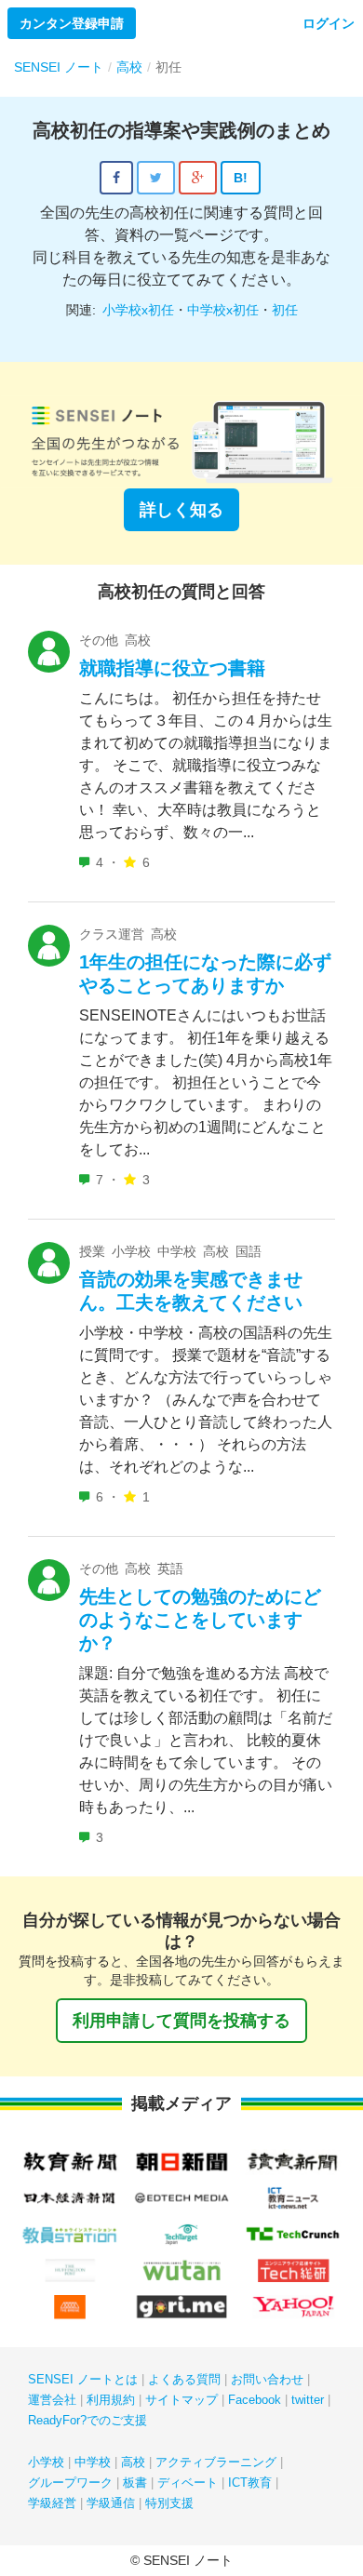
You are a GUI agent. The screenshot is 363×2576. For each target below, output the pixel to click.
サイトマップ (181, 2400)
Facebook (255, 2400)
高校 (133, 2462)
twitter (308, 2400)
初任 (285, 310)
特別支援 (169, 2503)
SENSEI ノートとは (83, 2379)
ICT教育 (250, 2483)
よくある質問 (184, 2379)
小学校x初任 (138, 310)
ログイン (329, 23)
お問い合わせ (267, 2379)
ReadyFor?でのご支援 (87, 2420)
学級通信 (111, 2503)
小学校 (46, 2462)
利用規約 (111, 2400)
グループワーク (70, 2483)
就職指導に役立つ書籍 (172, 668)
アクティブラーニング (216, 2462)
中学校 (93, 2462)
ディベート (188, 2483)
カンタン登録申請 (72, 23)
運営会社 (52, 2400)
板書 (135, 2483)
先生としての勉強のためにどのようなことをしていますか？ (200, 1620)
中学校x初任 (223, 310)
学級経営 (52, 2503)
